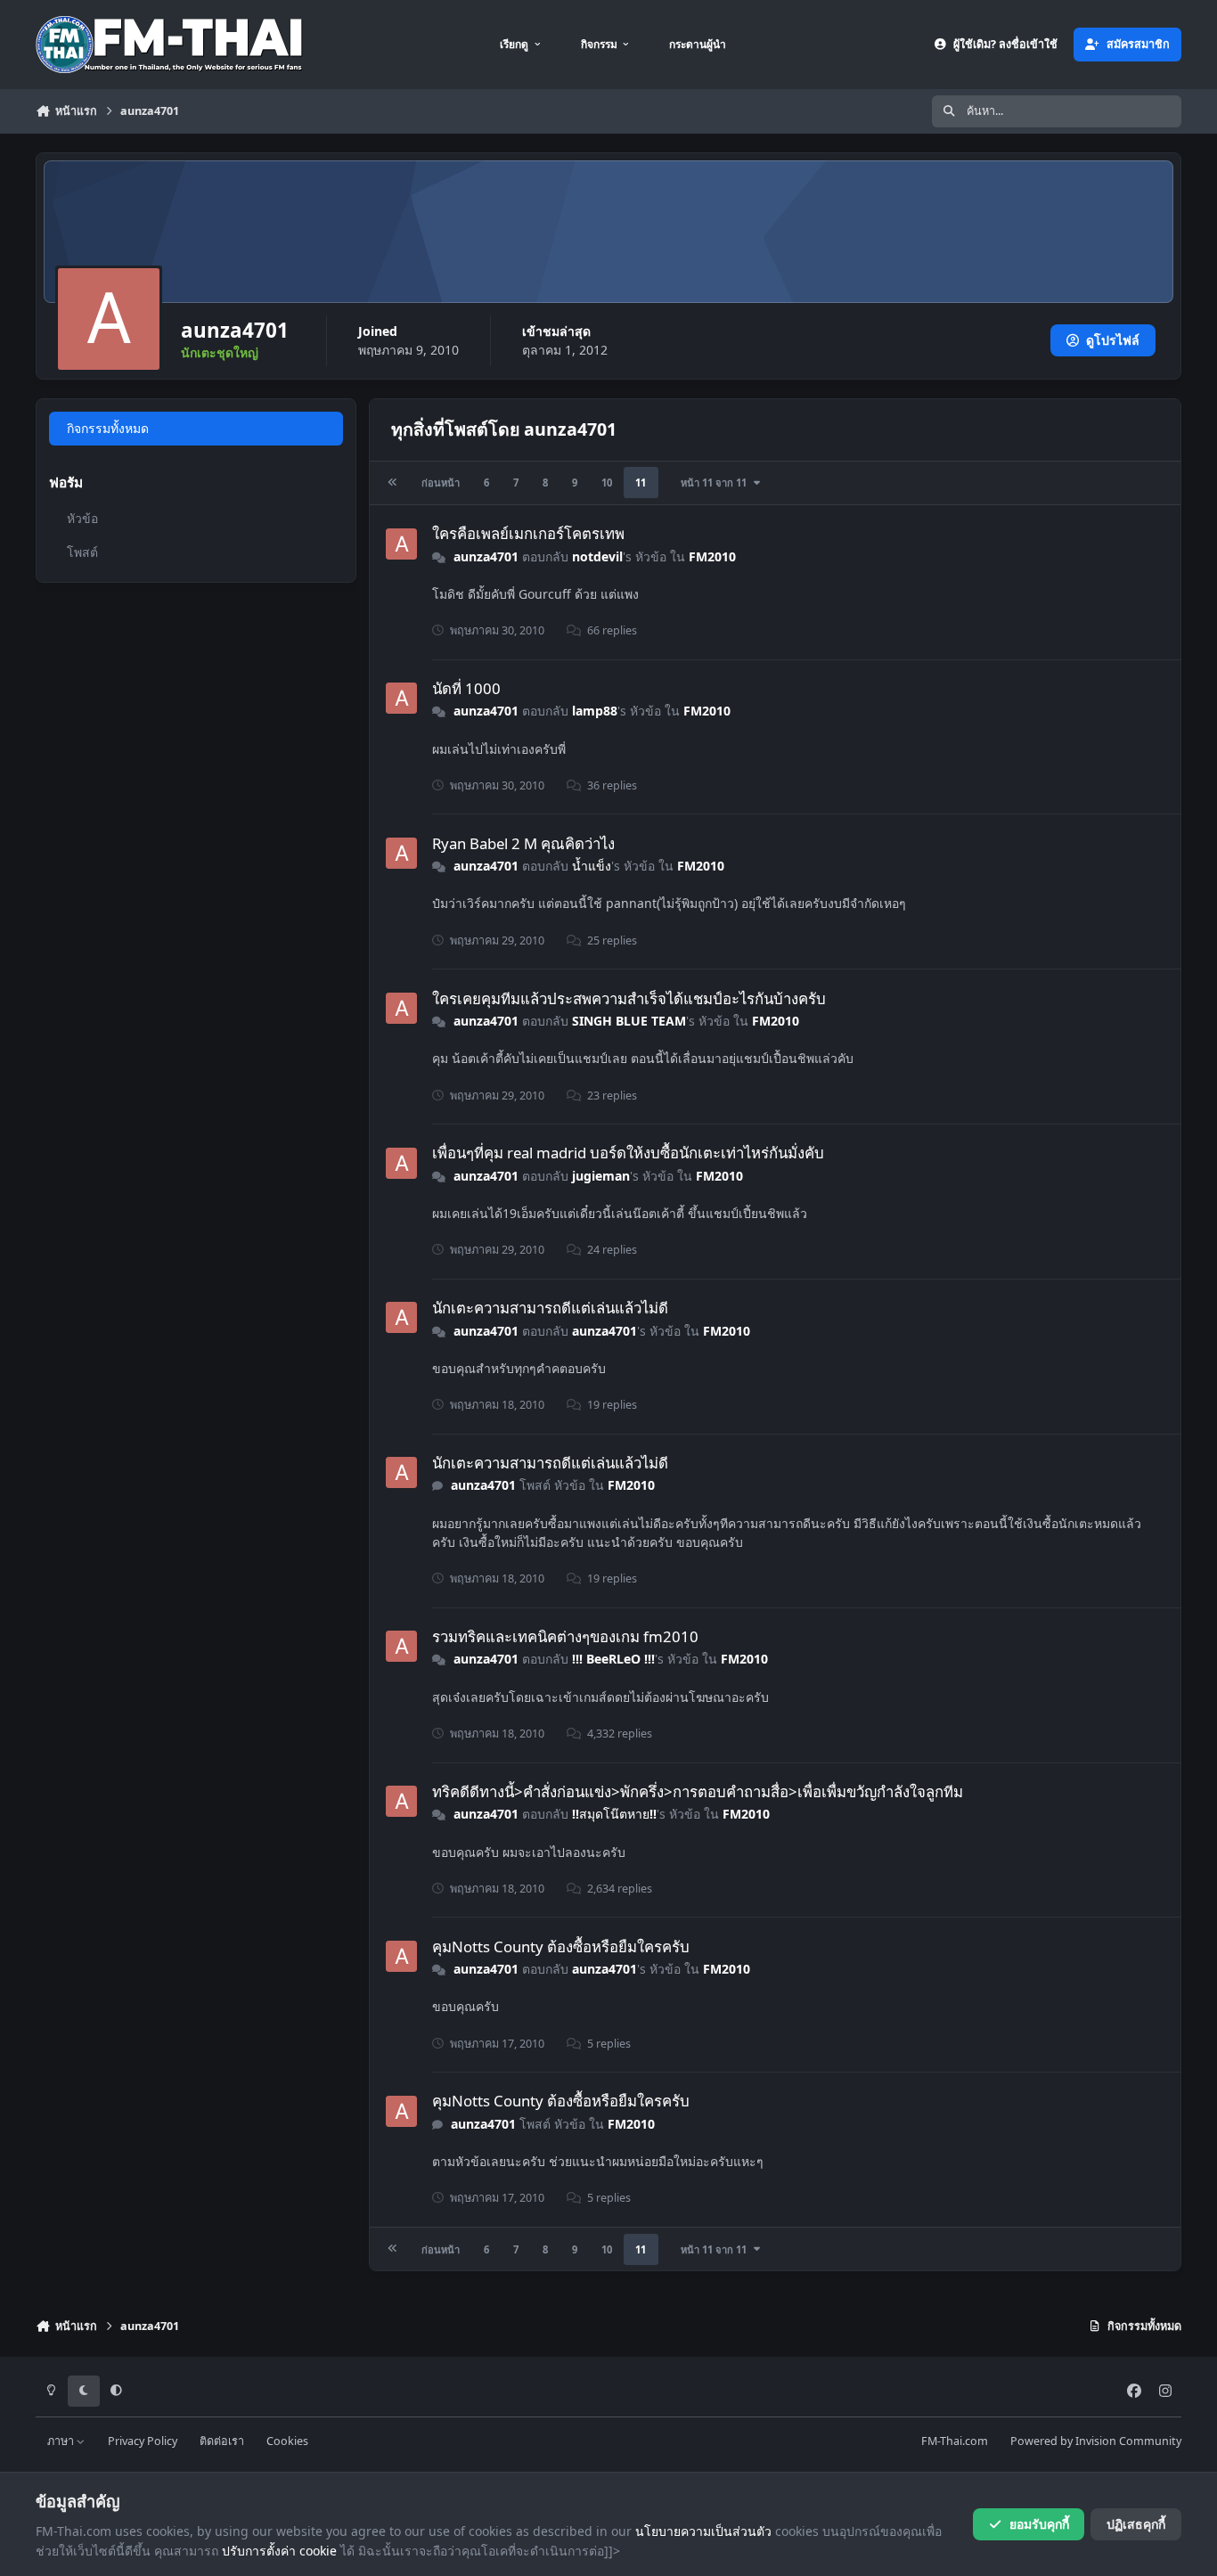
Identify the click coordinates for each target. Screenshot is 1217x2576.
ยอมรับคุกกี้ (1039, 2524)
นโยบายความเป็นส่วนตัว (703, 2531)
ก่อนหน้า (441, 482)
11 (641, 482)
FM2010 (712, 556)
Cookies (287, 2441)
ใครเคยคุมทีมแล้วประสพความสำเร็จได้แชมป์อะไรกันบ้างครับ (629, 998)
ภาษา (62, 2441)
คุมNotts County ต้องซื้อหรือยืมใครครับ (561, 1946)
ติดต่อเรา (222, 2441)
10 (607, 482)
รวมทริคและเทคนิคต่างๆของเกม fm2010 (565, 1636)
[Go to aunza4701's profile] (401, 544)
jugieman (601, 1176)
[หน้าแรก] (393, 482)
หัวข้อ (82, 518)
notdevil (597, 556)
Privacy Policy (143, 2441)
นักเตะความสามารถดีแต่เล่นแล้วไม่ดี (550, 1308)
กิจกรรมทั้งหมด (108, 428)
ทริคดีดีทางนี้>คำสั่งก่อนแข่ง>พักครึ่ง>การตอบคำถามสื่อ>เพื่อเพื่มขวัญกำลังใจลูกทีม (698, 1791)
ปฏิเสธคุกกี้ (1136, 2524)
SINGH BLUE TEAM (629, 1021)
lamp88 (595, 711)
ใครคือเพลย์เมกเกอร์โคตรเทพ (528, 533)
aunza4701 (486, 556)
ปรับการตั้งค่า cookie (279, 2551)
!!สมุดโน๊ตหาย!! (614, 1814)
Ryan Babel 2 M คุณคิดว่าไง (523, 843)
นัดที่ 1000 (466, 688)
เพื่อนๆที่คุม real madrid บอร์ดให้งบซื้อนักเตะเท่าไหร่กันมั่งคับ (628, 1153)
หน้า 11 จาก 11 (716, 482)
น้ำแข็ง (592, 866)
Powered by (1096, 2441)
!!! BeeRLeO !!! (613, 1659)
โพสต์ (82, 552)
